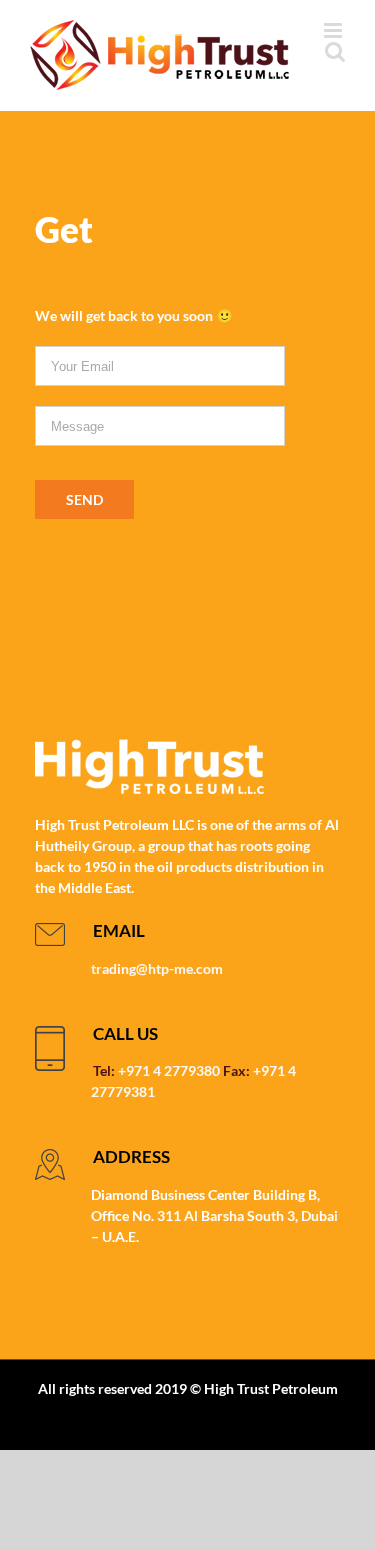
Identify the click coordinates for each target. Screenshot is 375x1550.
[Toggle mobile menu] (334, 30)
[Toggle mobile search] (335, 51)
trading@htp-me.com (157, 968)
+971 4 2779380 (169, 1070)
